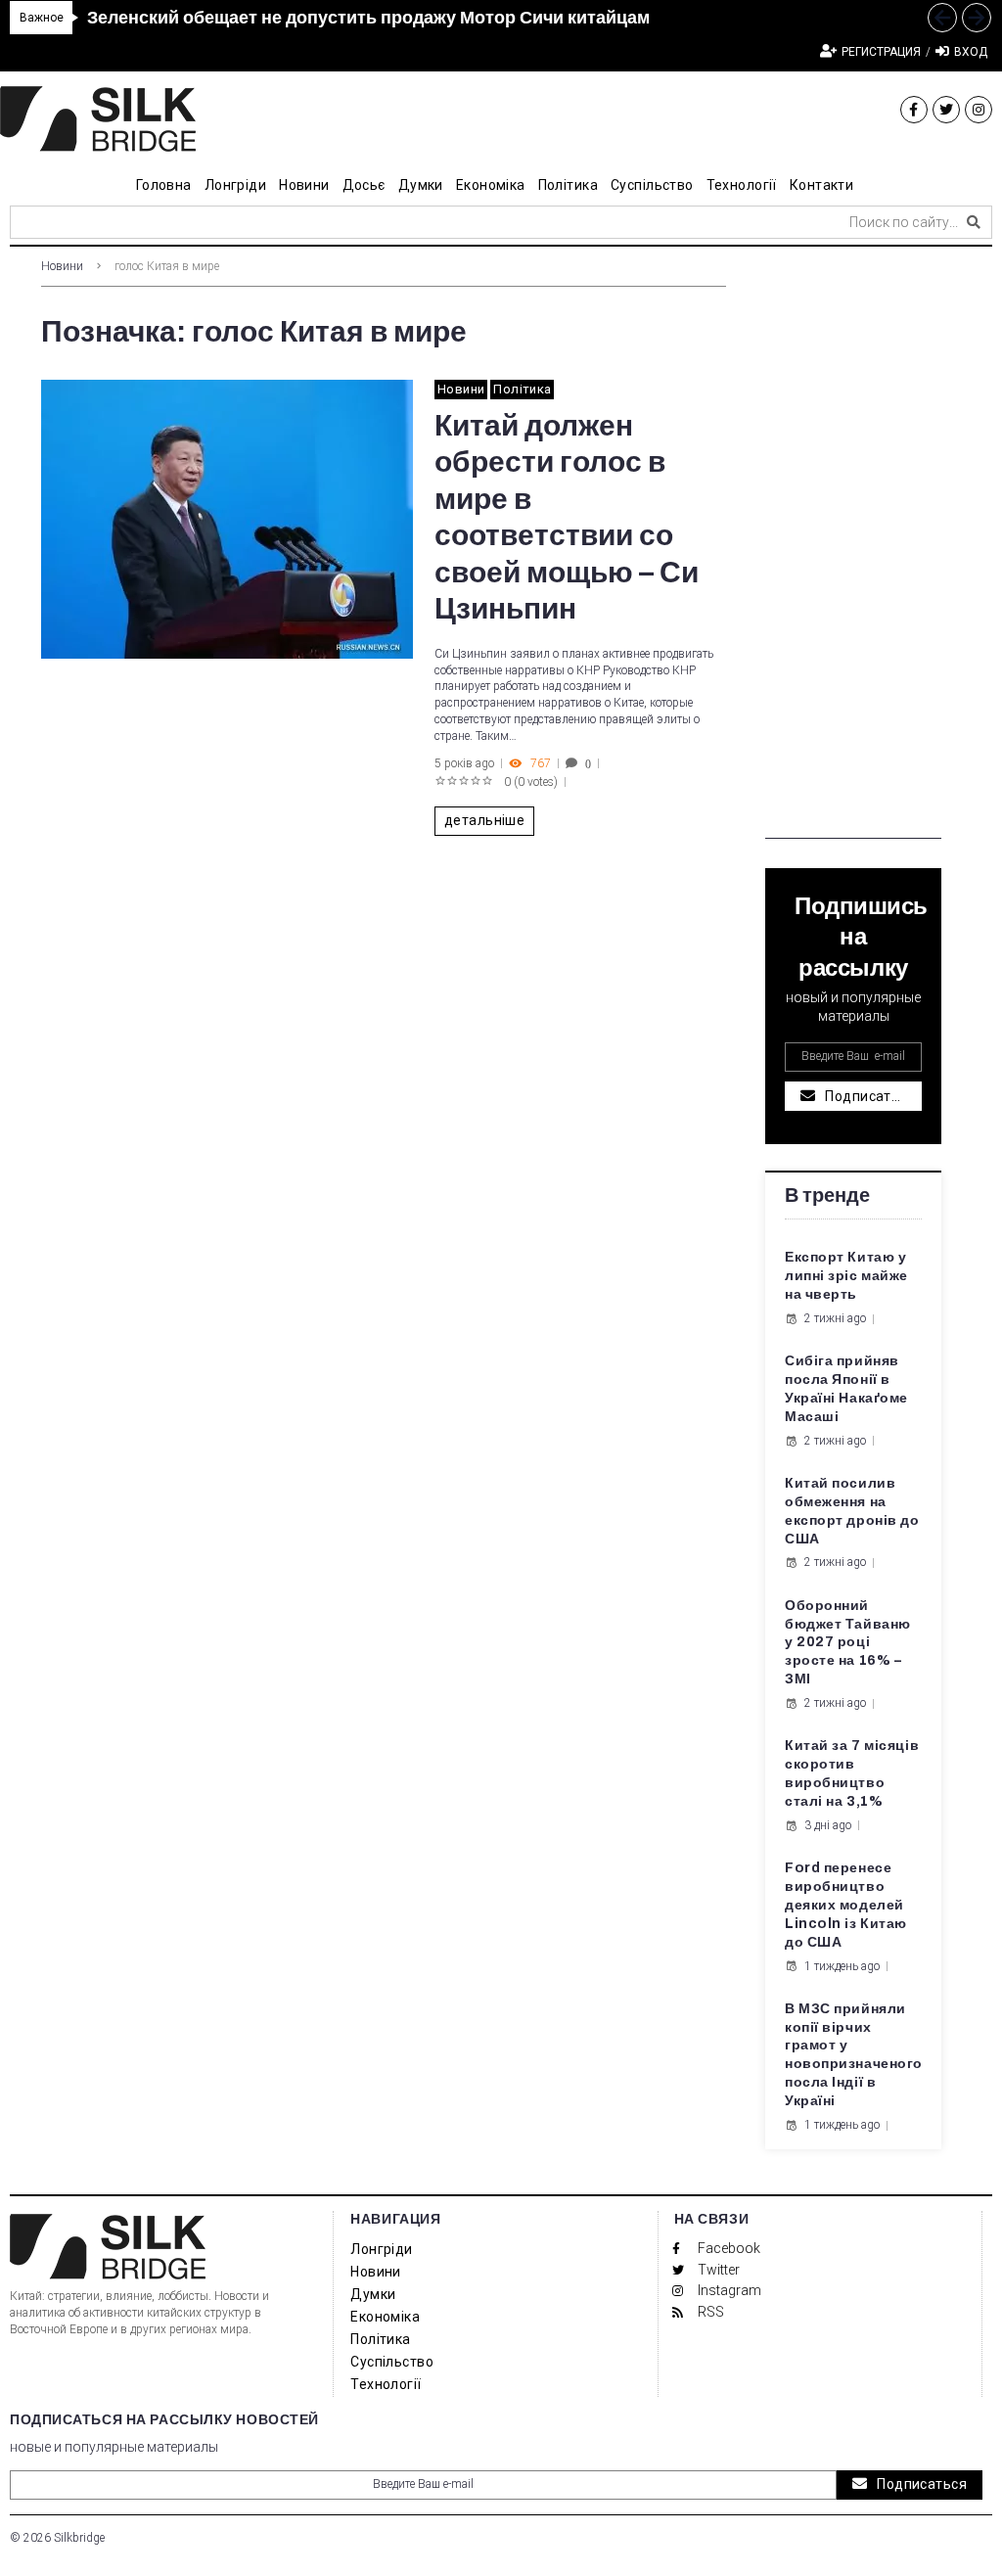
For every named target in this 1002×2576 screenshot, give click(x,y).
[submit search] (974, 222)
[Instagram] (979, 110)
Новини (62, 266)
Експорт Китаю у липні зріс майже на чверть (846, 1276)
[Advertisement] (853, 545)
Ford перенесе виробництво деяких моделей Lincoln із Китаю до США (846, 1905)
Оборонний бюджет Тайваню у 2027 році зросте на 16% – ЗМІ (848, 1643)
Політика (522, 389)
